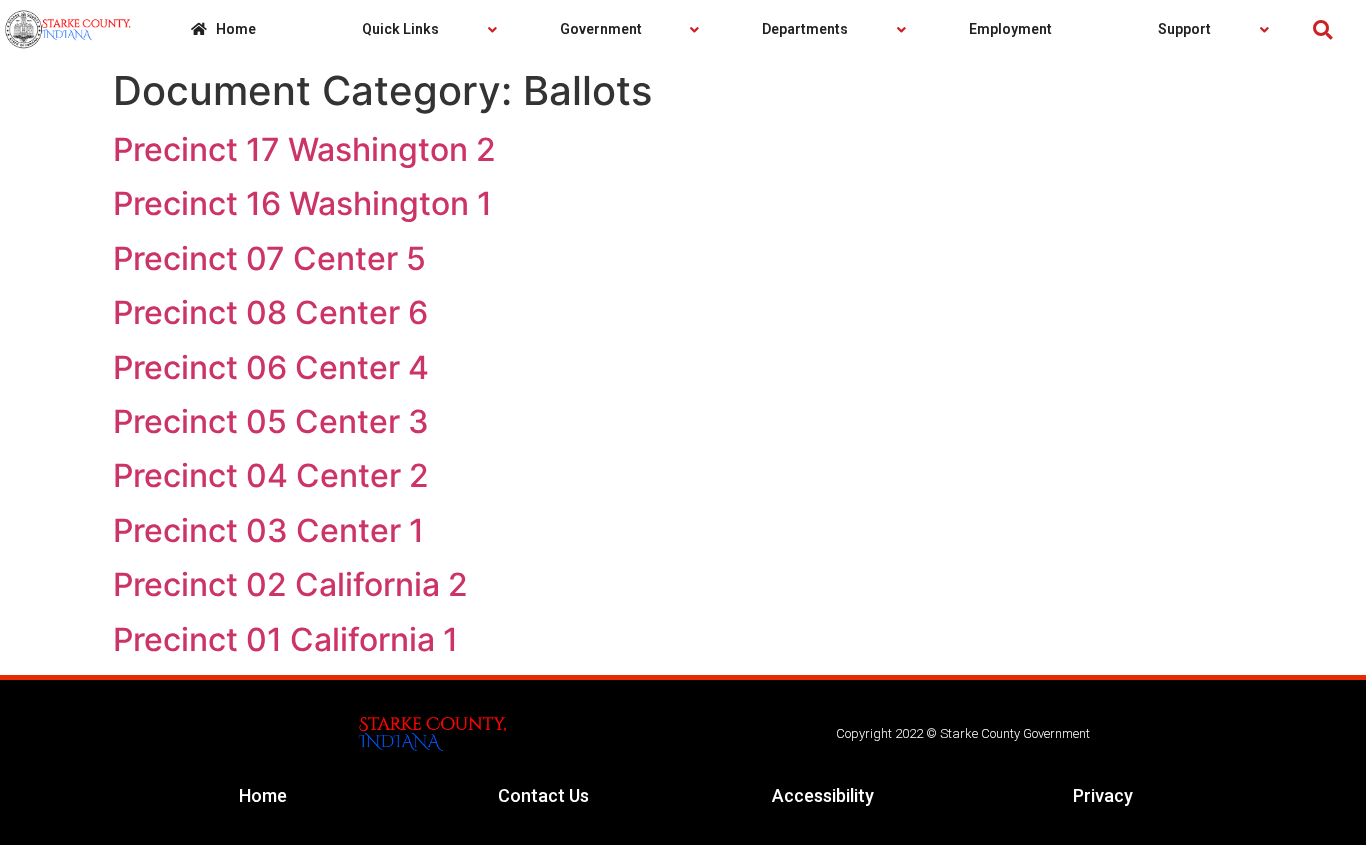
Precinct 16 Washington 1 (302, 203)
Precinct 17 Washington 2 (304, 149)
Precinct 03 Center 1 (268, 530)
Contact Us (543, 795)
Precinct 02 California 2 (290, 584)
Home (263, 795)
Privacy (1103, 795)
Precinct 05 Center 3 (271, 421)
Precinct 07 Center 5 (269, 258)
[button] (1322, 29)
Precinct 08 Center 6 (270, 312)
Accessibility (823, 795)
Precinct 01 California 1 (285, 639)
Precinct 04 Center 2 (271, 475)
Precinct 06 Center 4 (271, 367)
